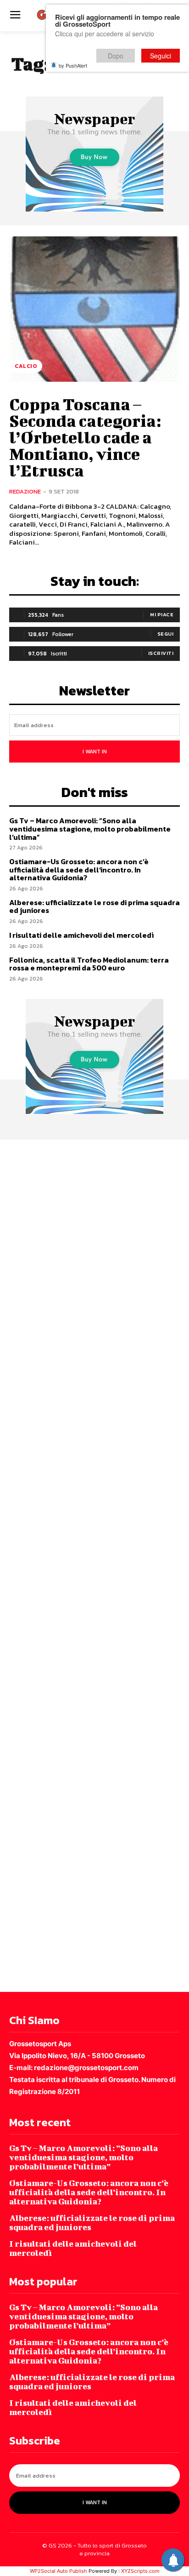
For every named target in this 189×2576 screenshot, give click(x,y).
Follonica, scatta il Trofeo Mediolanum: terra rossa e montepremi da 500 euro (89, 964)
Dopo (116, 56)
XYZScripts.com (140, 2571)
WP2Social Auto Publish (58, 2571)
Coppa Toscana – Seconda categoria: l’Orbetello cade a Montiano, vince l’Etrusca (85, 437)
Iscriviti (161, 653)
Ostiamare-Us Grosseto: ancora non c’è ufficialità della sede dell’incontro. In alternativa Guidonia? (79, 869)
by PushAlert (73, 65)
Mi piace (162, 614)
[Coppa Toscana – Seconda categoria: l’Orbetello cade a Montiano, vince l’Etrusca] (94, 309)
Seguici (161, 56)
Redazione (25, 491)
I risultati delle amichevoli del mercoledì (81, 935)
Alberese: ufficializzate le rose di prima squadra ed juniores (94, 906)
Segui (166, 634)
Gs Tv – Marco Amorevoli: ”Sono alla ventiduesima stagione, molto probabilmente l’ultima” (90, 829)
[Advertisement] (94, 1564)
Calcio (26, 366)
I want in (95, 752)
